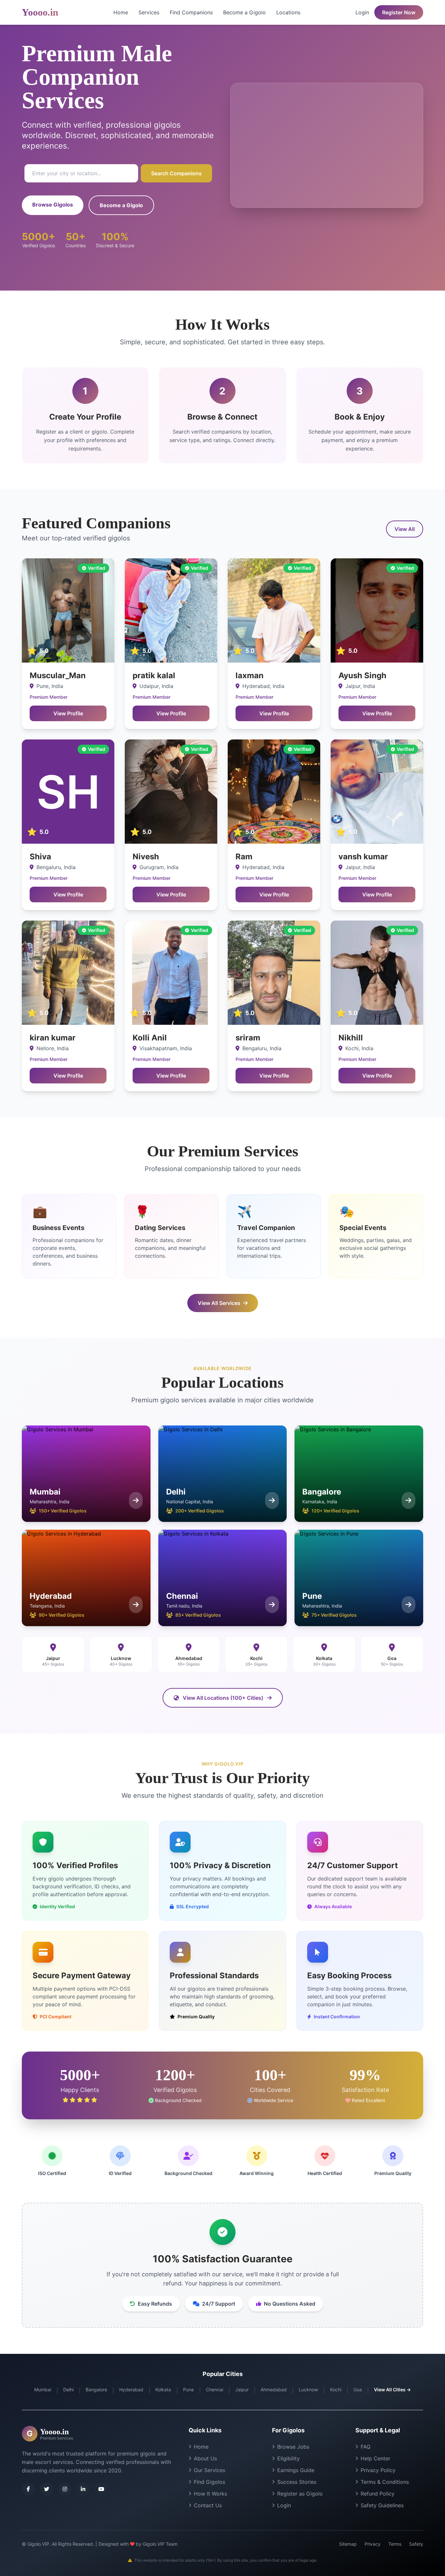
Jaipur (242, 2390)
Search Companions (176, 173)
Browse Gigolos (53, 205)
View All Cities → (392, 2390)
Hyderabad (131, 2390)
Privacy (373, 2544)
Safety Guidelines (382, 2505)
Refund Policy (378, 2494)
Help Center (375, 2458)
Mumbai (43, 2390)
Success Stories (297, 2482)
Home (121, 12)
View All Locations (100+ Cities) (223, 1698)
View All (405, 529)
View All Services (219, 1303)
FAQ (366, 2447)
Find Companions (191, 12)
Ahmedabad (274, 2390)
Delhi (68, 2390)
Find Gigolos (209, 2482)
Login (362, 12)
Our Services (209, 2470)
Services (149, 12)
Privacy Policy (378, 2470)
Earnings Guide (296, 2470)
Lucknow (308, 2390)
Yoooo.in (40, 12)
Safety (416, 2544)
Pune (188, 2390)
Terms (395, 2544)
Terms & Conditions (385, 2482)
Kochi (336, 2390)
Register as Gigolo (300, 2494)
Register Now (399, 12)
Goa (358, 2390)
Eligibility (288, 2458)
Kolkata (163, 2390)
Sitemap (348, 2544)
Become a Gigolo (244, 12)
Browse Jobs (293, 2447)
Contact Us (208, 2505)
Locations (288, 12)
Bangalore (96, 2390)
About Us (205, 2458)
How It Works (210, 2494)
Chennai (215, 2390)
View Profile (68, 713)
